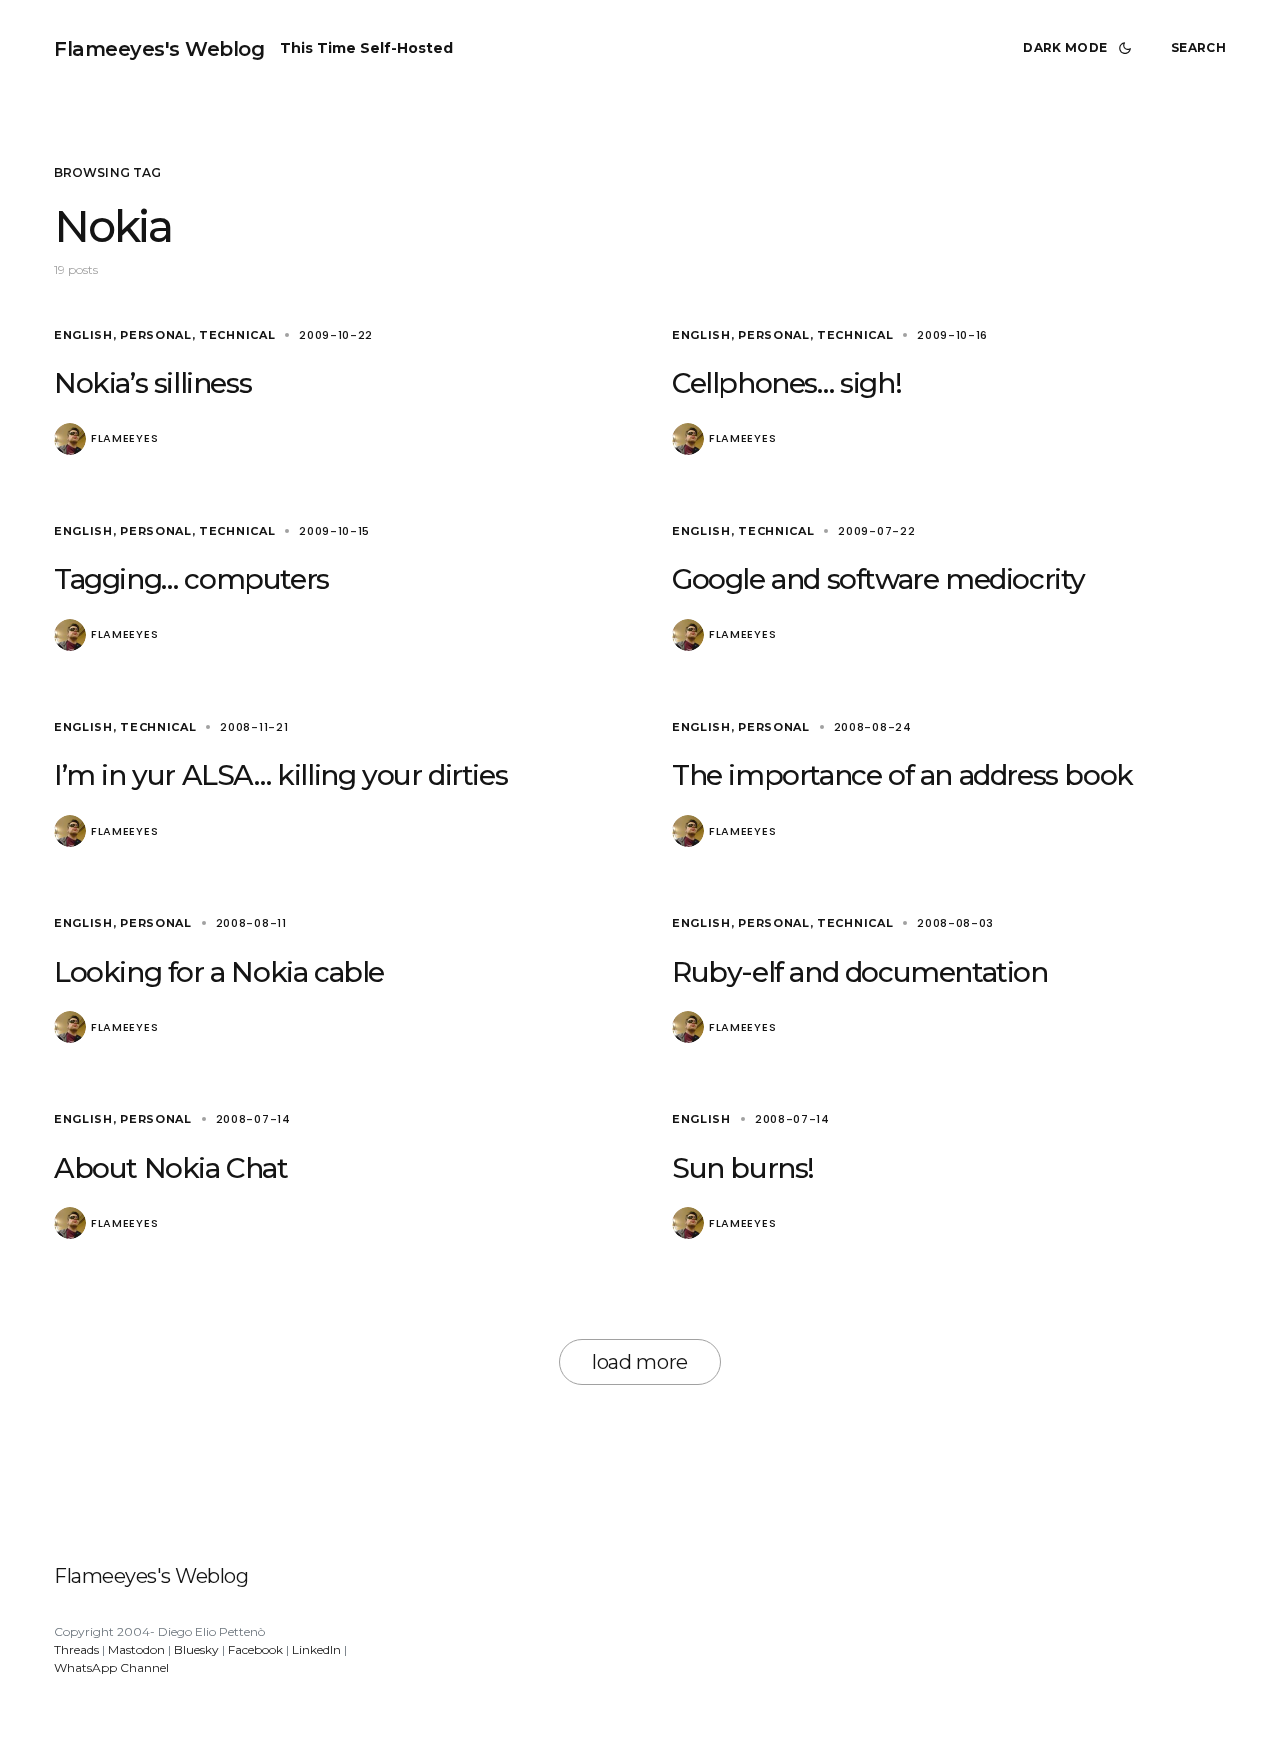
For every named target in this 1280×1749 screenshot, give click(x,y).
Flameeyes (124, 438)
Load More (640, 1362)
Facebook (255, 1649)
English (83, 335)
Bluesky (196, 1649)
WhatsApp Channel (111, 1667)
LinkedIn (316, 1649)
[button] (1081, 48)
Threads (76, 1649)
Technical (237, 335)
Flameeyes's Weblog (159, 49)
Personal (156, 335)
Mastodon (136, 1649)
